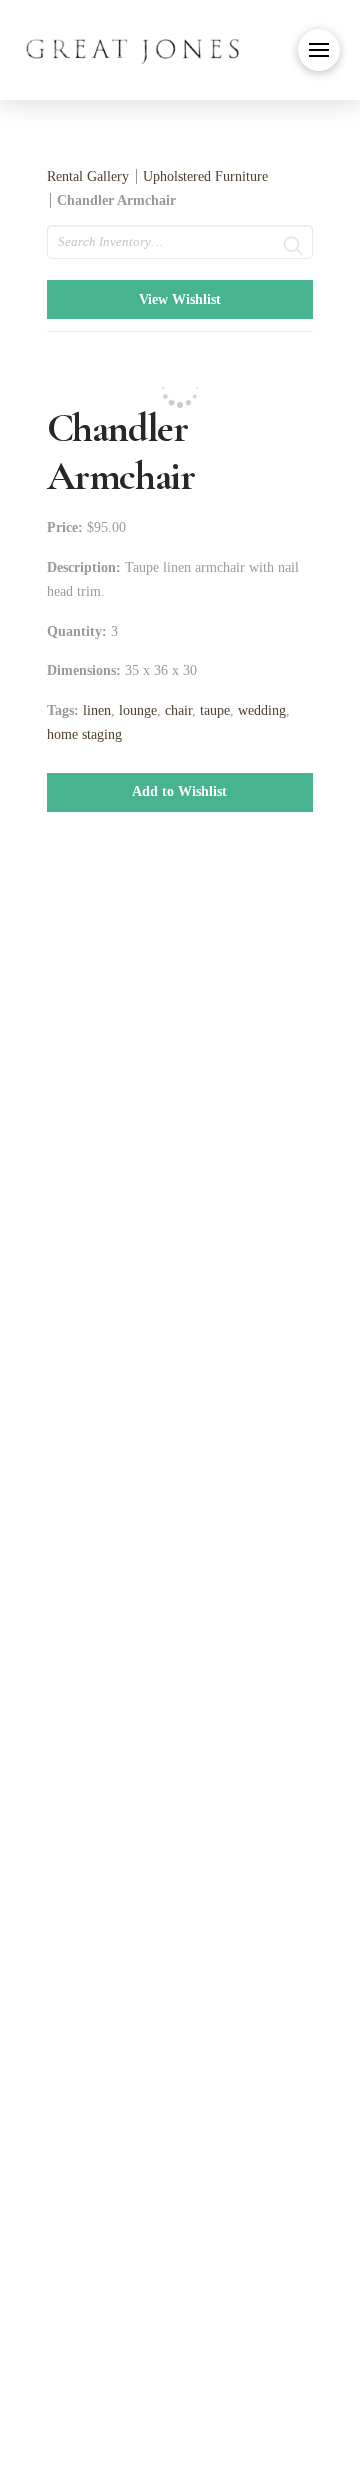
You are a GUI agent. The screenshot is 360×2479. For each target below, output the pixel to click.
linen (97, 710)
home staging (84, 734)
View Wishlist (180, 299)
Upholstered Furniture (205, 176)
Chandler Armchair (116, 200)
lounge (138, 710)
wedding (262, 710)
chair (178, 710)
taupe (215, 710)
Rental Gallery (88, 176)
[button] (319, 50)
